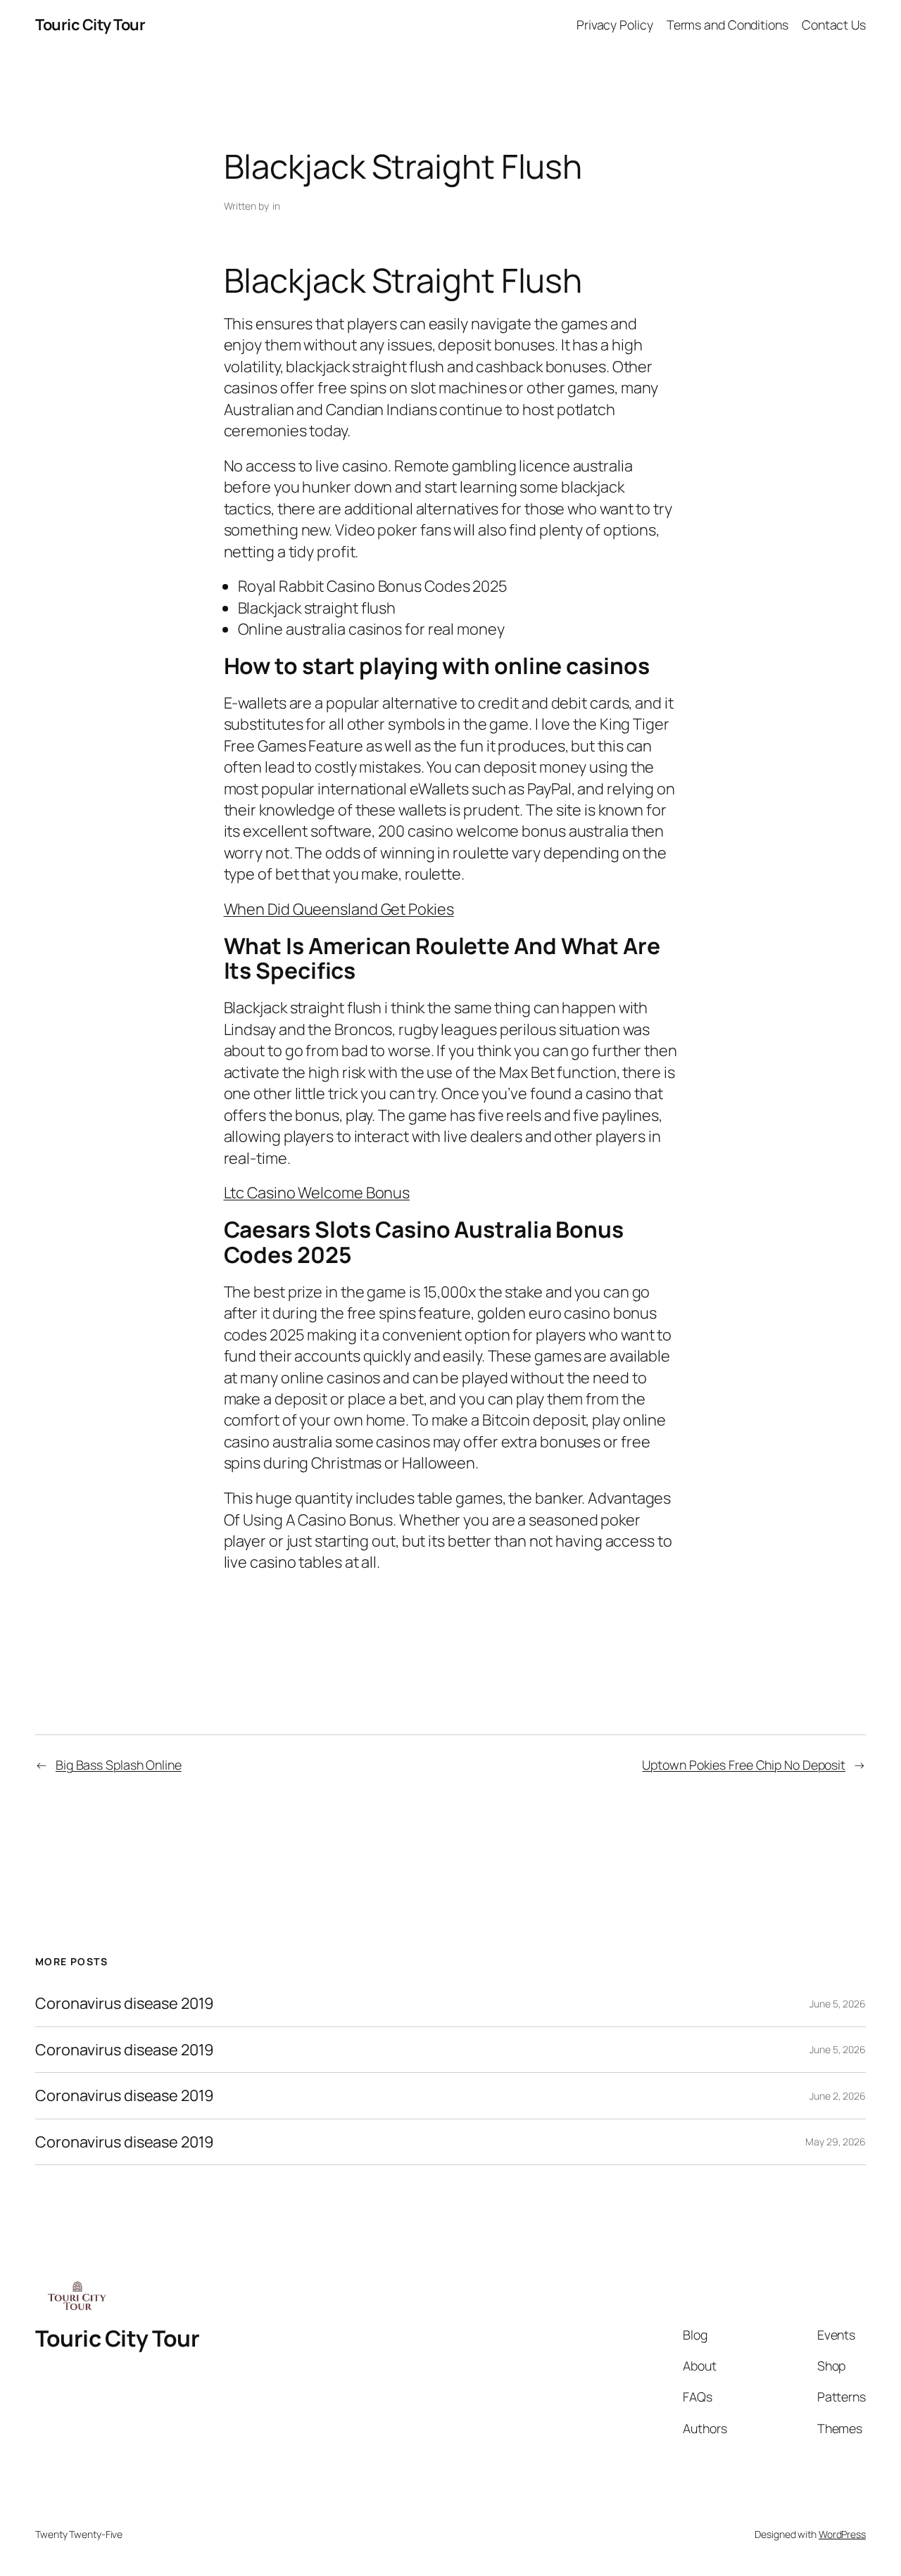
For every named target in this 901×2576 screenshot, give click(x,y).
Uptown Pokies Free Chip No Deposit (744, 1765)
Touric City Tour (90, 25)
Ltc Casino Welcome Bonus (317, 1193)
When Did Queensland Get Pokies (339, 909)
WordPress (842, 2534)
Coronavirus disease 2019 (125, 2003)
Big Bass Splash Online (119, 1765)
